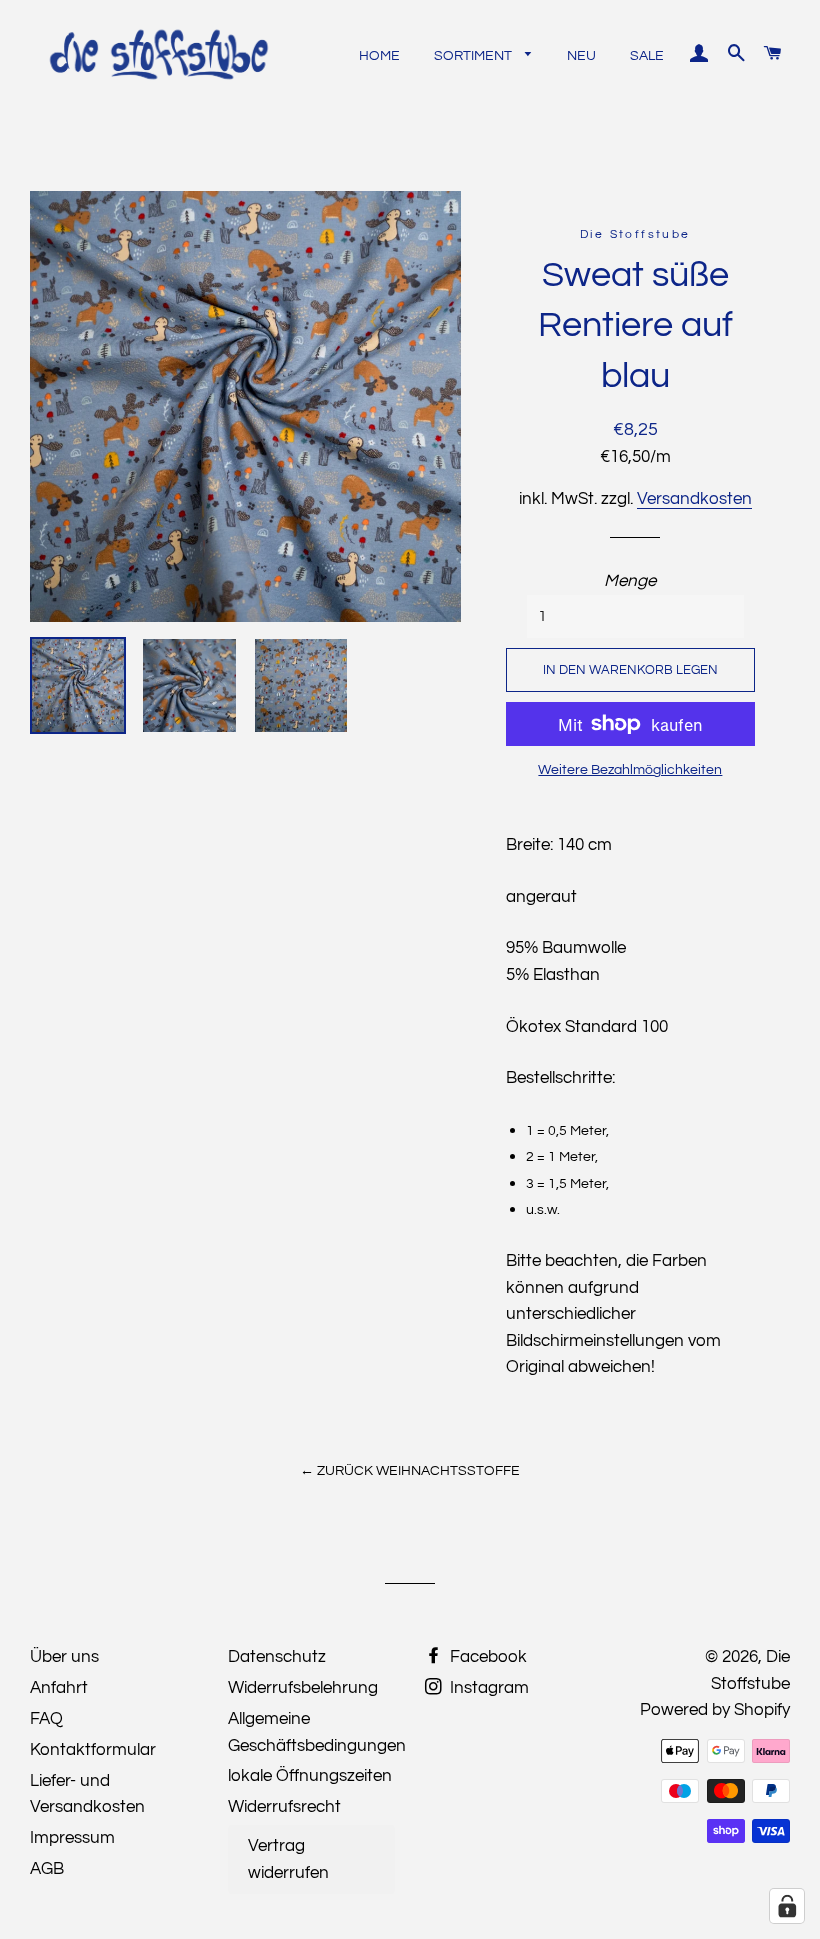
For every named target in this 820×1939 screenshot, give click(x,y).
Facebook (486, 1657)
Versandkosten (694, 499)
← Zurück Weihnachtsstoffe (410, 1471)
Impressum (72, 1838)
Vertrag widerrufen (288, 1859)
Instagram (487, 1688)
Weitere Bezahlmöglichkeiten (630, 770)
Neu (581, 56)
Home (379, 56)
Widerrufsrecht (284, 1807)
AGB (47, 1869)
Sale (647, 56)
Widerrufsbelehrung (303, 1688)
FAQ (46, 1719)
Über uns (64, 1657)
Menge (630, 581)
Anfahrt (59, 1688)
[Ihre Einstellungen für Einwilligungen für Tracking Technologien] (787, 1906)
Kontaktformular (93, 1750)
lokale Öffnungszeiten (310, 1776)
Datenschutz (277, 1657)
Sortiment (474, 56)
